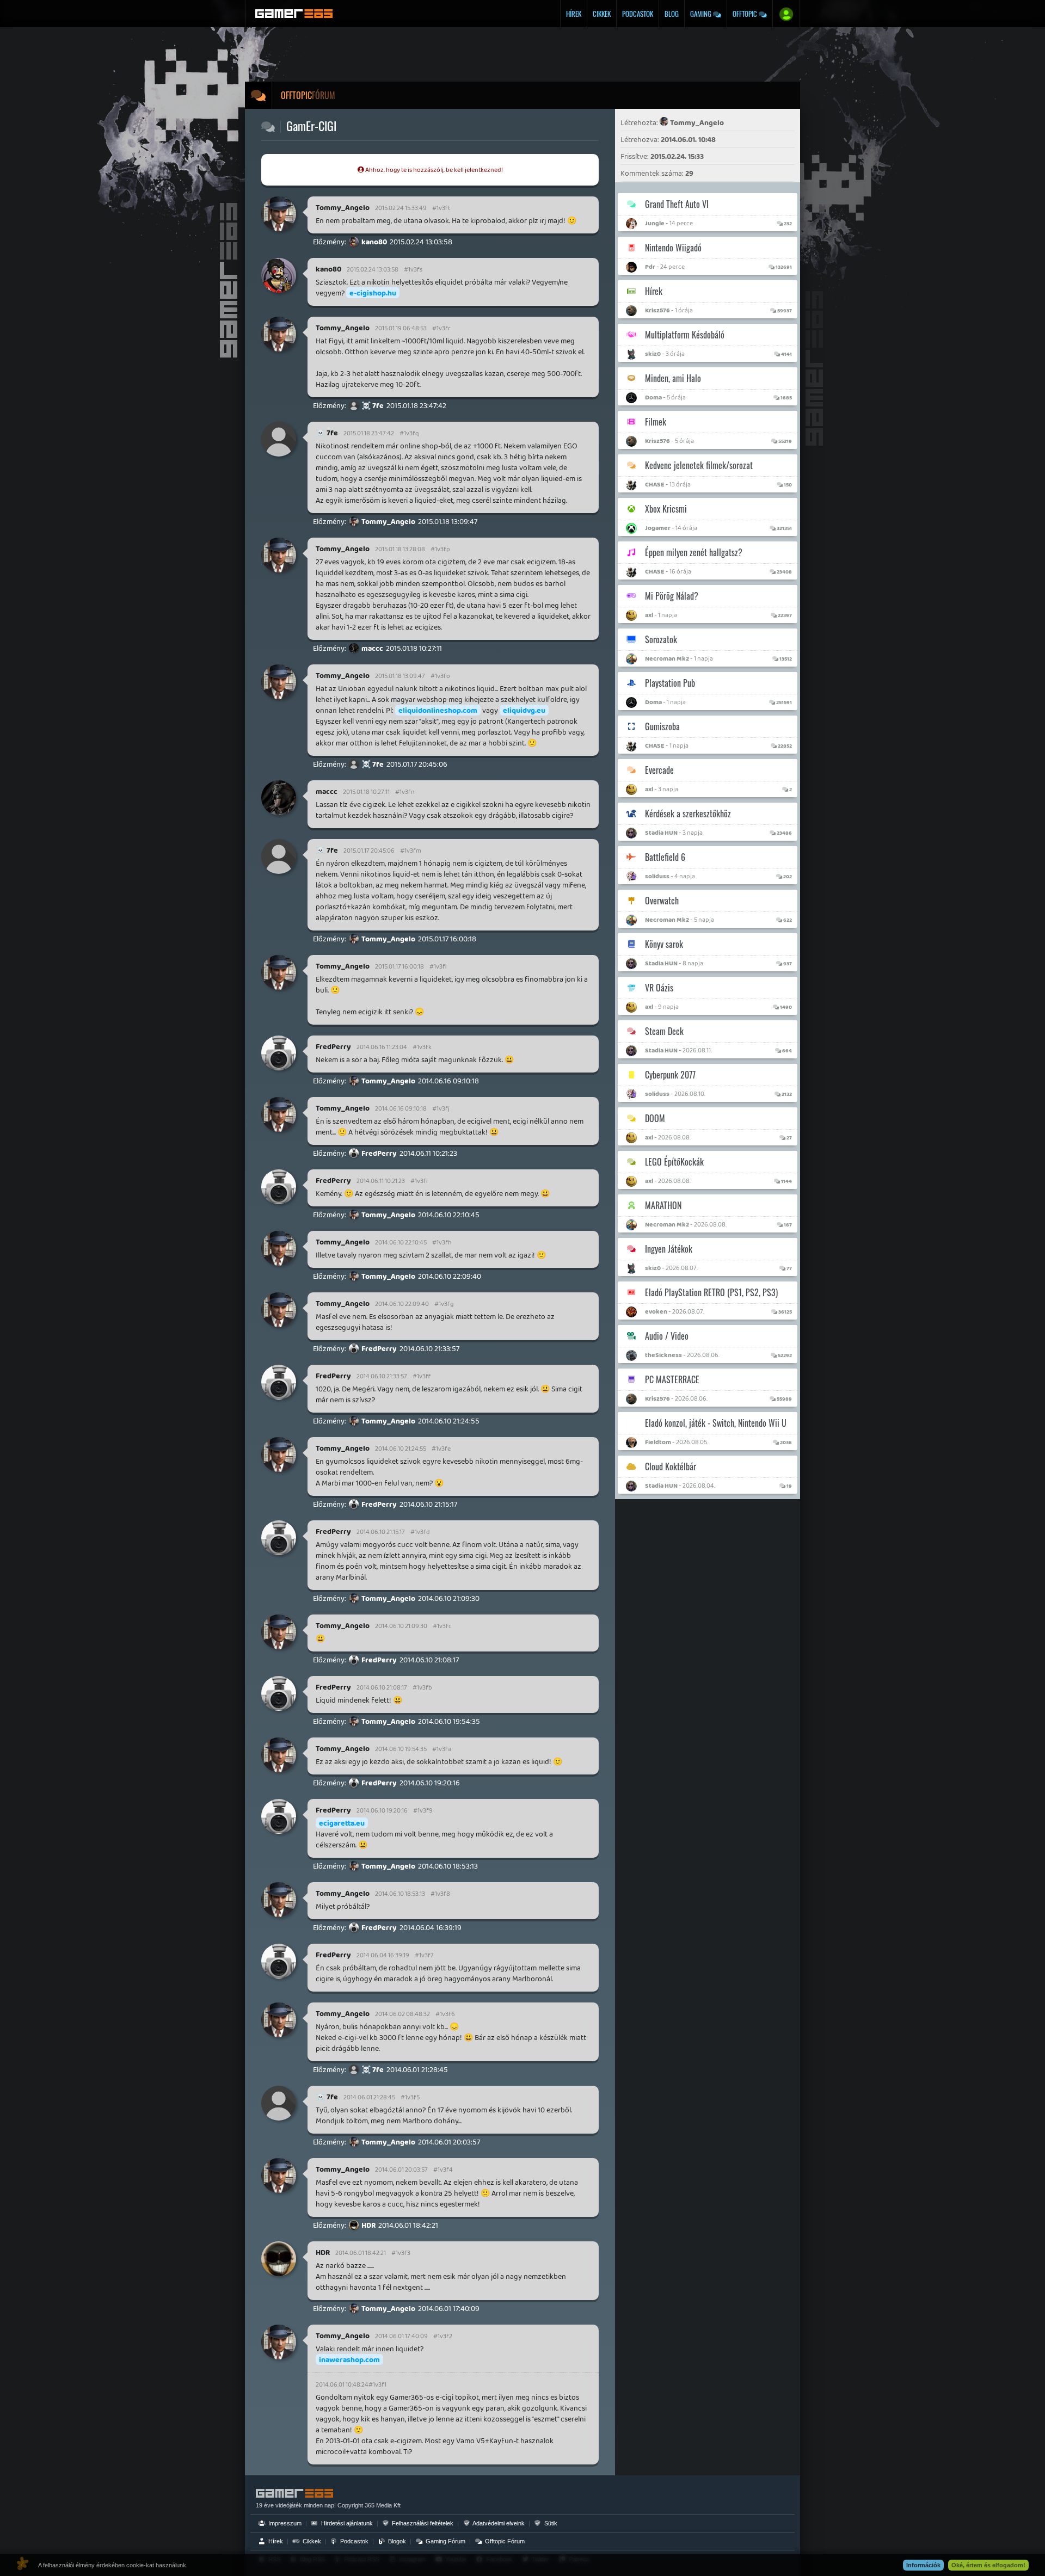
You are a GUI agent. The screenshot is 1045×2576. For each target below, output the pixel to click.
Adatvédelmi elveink (498, 2523)
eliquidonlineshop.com (438, 710)
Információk (923, 2565)
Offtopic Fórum (504, 2541)
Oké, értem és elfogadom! (988, 2565)
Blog (672, 14)
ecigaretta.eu (342, 1823)
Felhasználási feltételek (422, 2523)
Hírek (574, 14)
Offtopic (746, 14)
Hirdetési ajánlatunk (346, 2523)
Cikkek (602, 14)
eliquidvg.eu (524, 710)
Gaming (702, 14)
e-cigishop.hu (373, 293)
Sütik (550, 2523)
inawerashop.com (349, 2359)
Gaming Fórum (445, 2541)
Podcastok (638, 14)
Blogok (396, 2541)
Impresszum (284, 2523)
